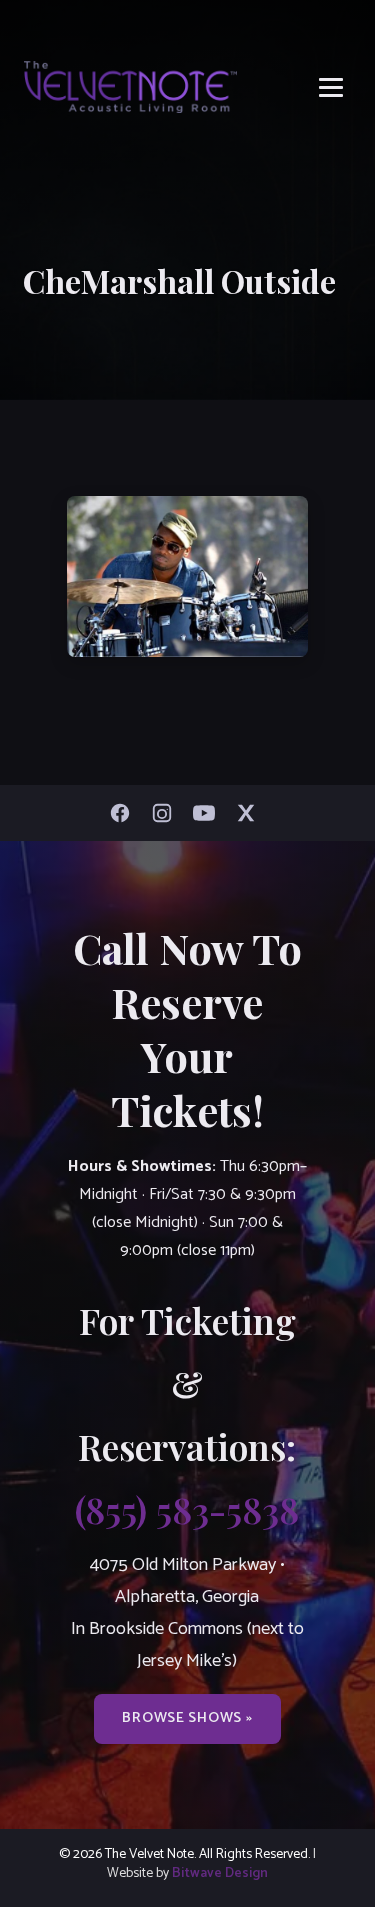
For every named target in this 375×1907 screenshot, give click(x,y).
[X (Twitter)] (251, 813)
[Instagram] (167, 813)
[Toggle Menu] (331, 87)
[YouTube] (209, 813)
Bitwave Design (220, 1873)
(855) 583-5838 (187, 1509)
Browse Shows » (187, 1718)
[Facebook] (125, 813)
